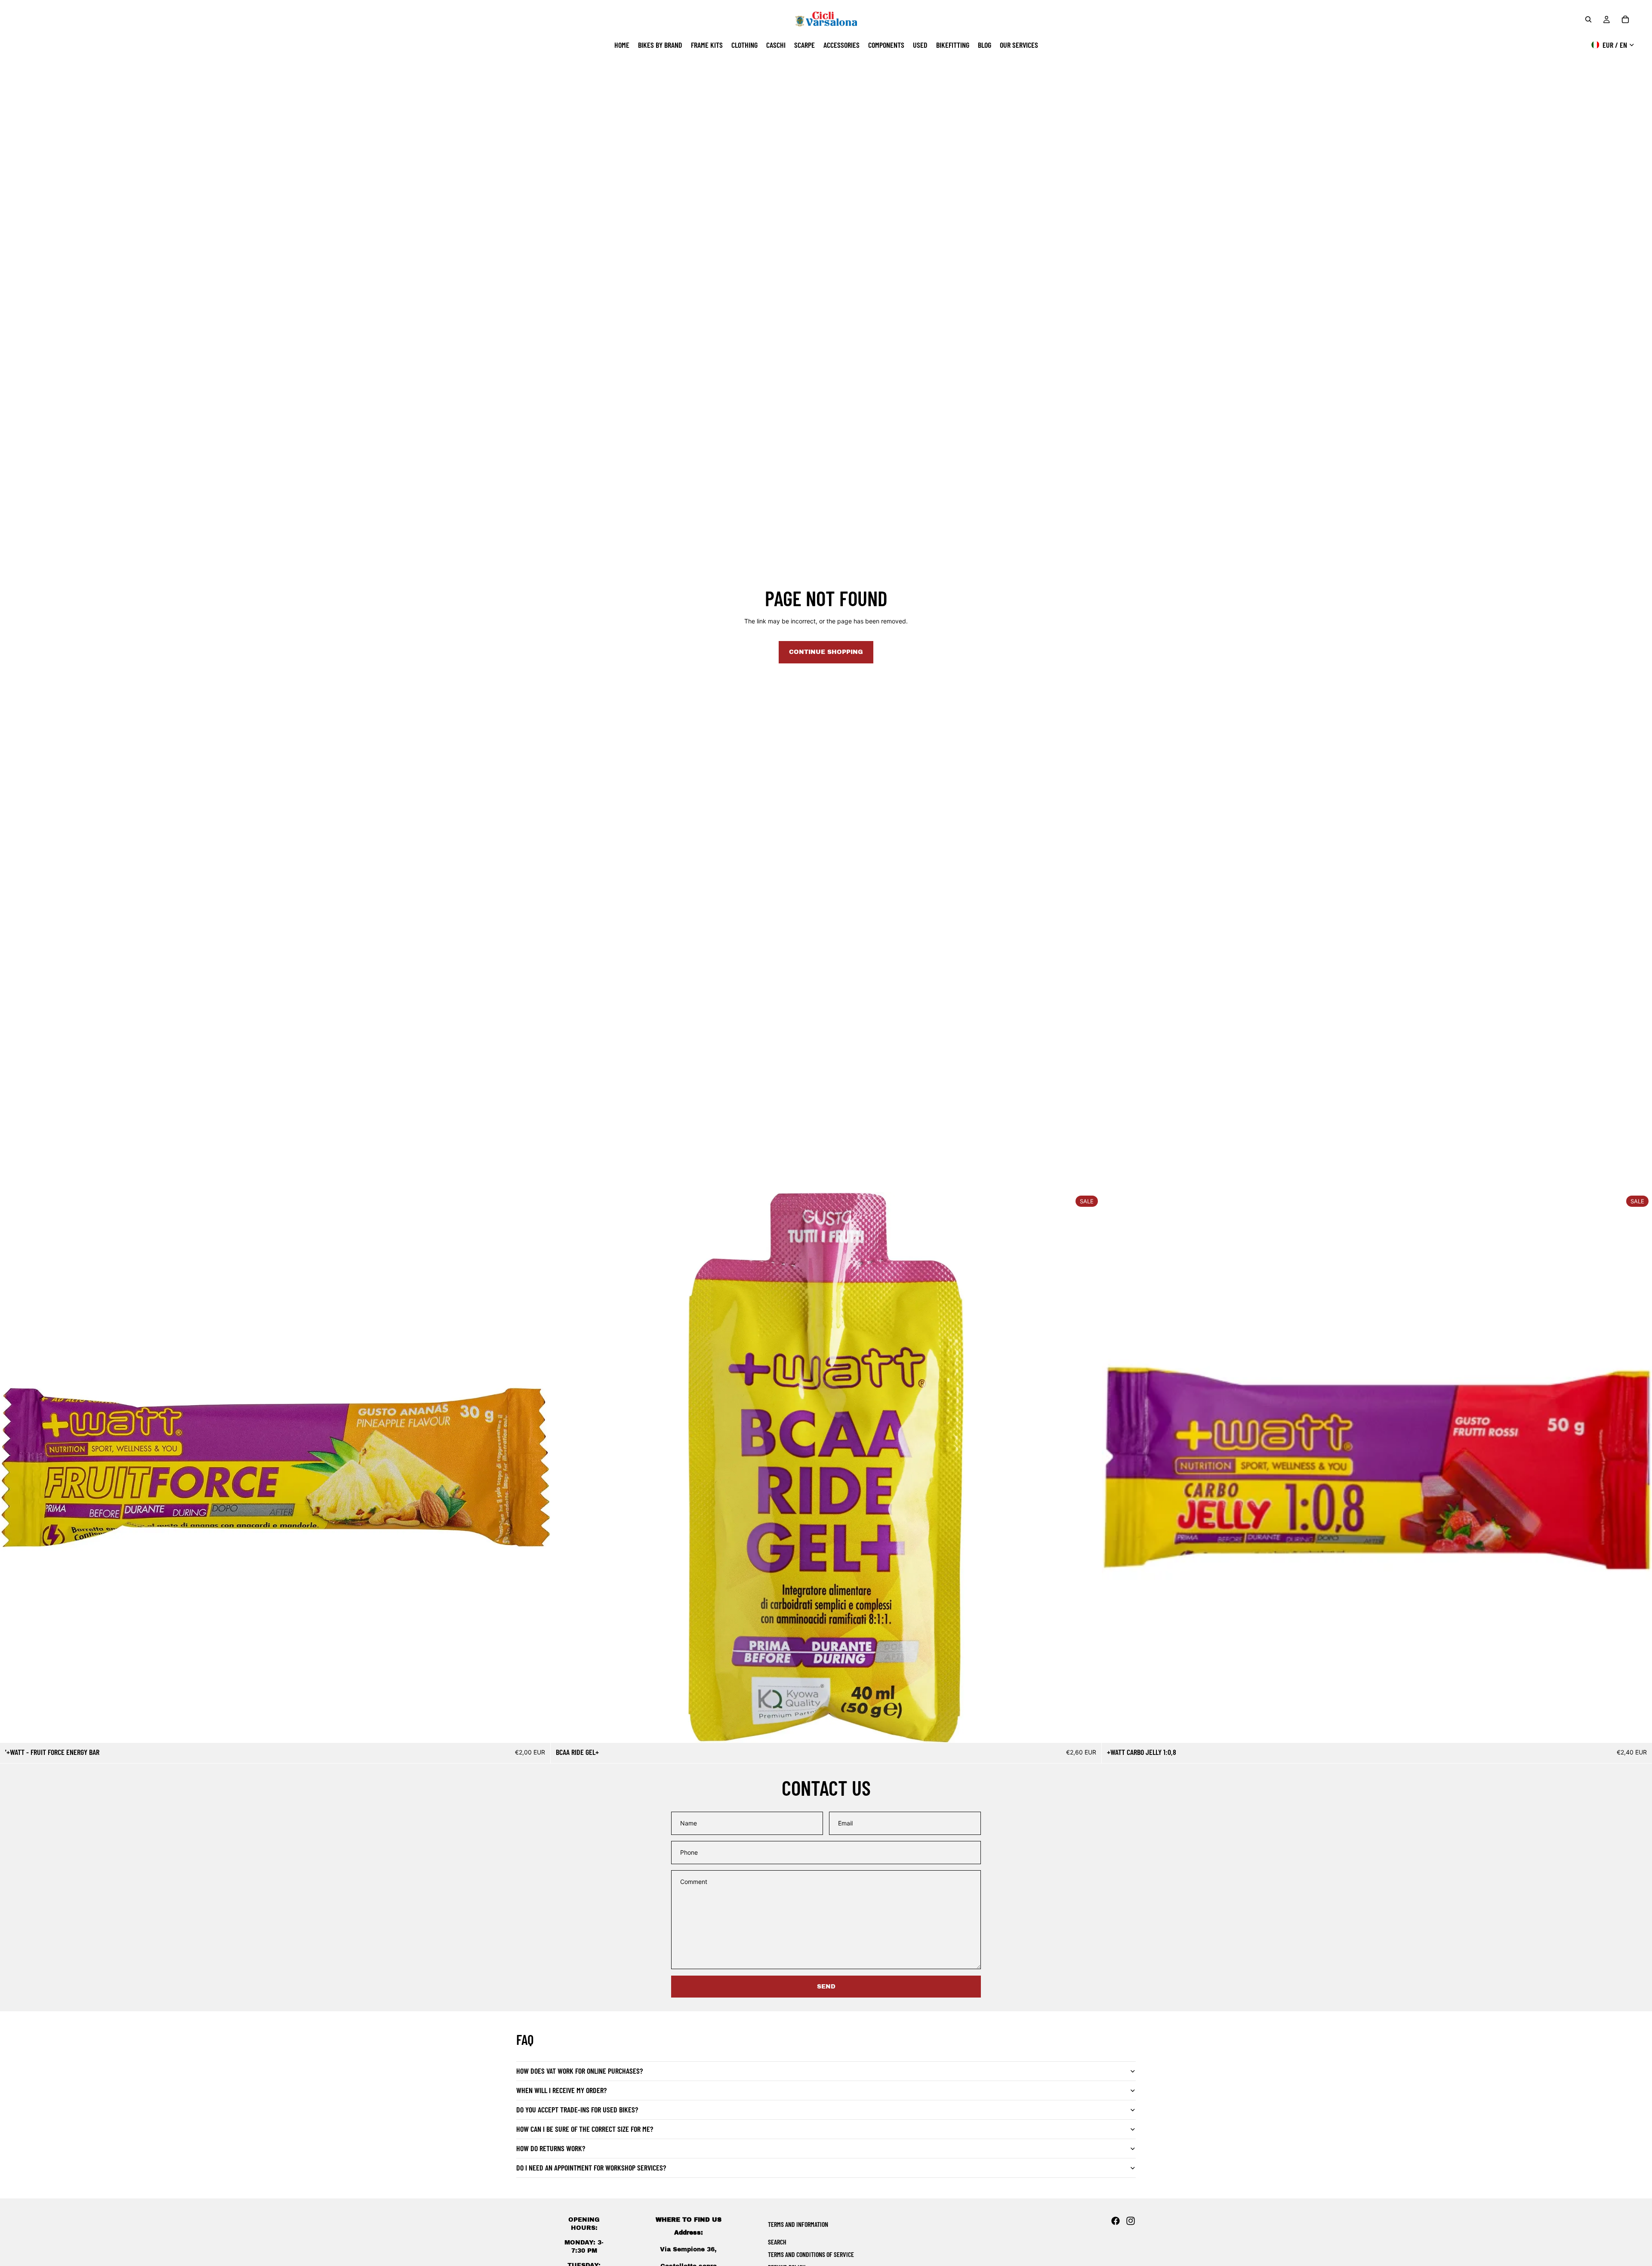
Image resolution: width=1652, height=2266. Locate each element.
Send (826, 1987)
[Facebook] (1116, 2221)
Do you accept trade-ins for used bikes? (577, 2109)
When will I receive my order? (561, 2090)
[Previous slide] (564, 1468)
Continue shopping (826, 652)
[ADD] (537, 1730)
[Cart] (1625, 19)
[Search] (1588, 19)
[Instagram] (1131, 2221)
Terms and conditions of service (811, 2254)
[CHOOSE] (1088, 1730)
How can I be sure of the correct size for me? (585, 2129)
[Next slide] (1088, 1468)
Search (777, 2242)
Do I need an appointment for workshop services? (591, 2167)
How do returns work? (551, 2148)
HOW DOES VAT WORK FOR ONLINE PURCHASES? (579, 2071)
